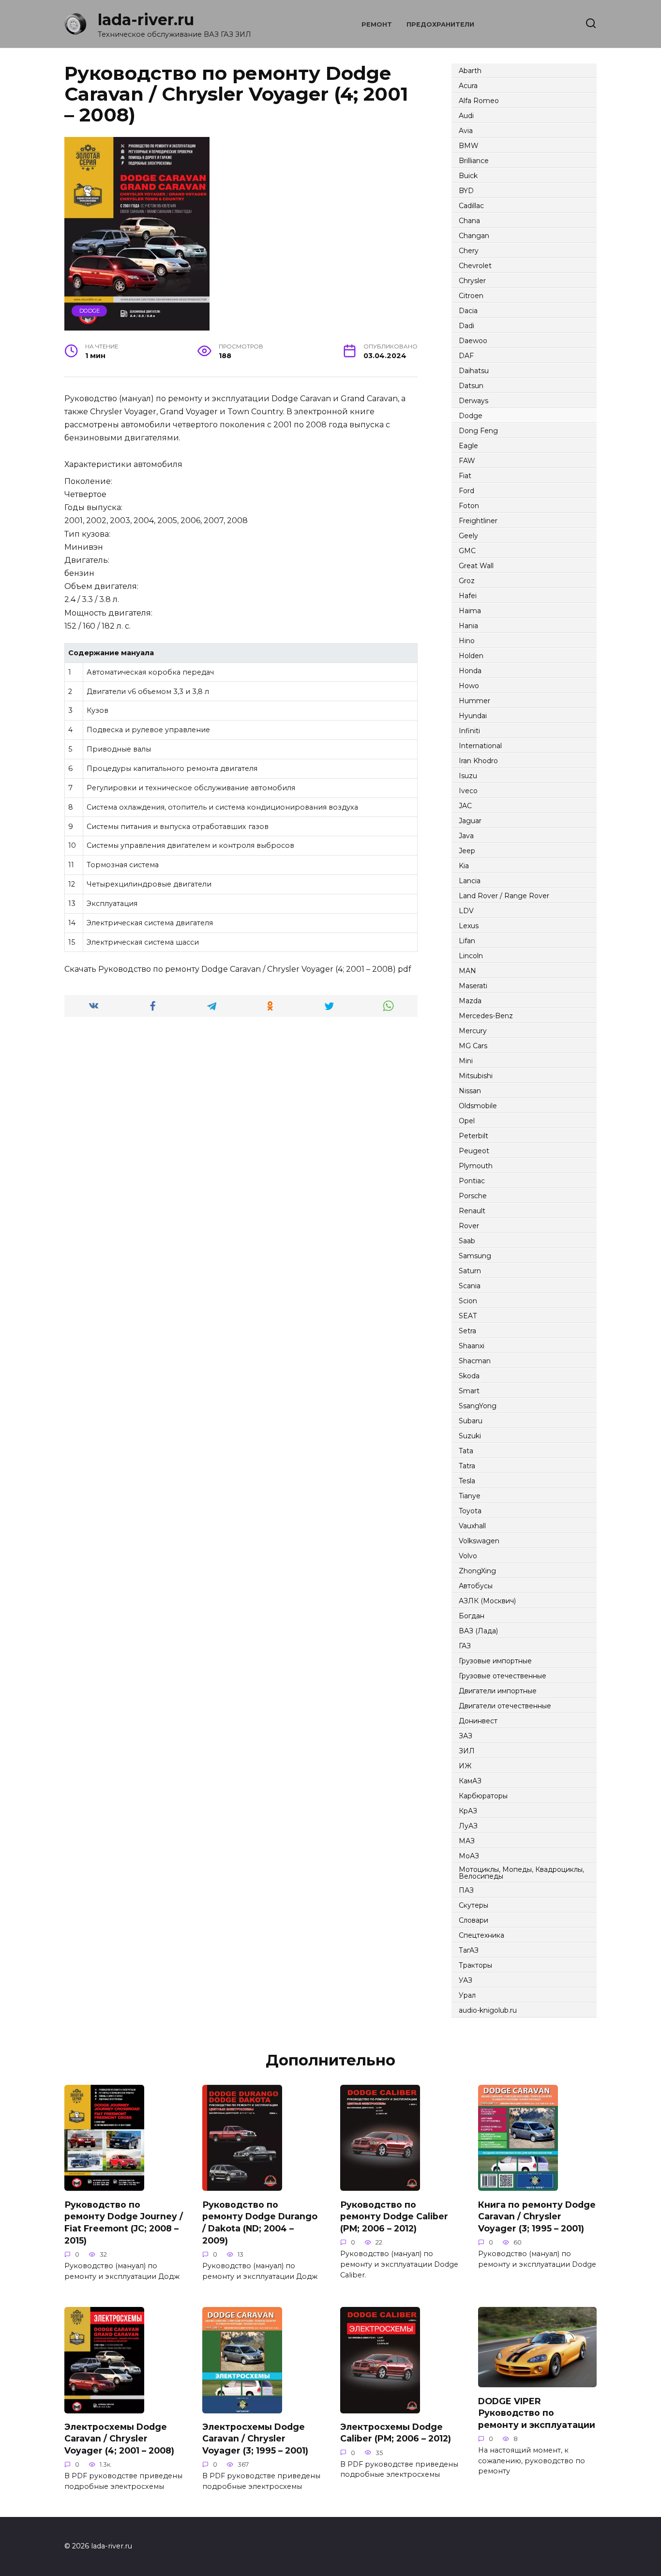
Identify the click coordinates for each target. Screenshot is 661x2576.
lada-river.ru (146, 20)
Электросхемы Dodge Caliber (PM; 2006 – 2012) (396, 2433)
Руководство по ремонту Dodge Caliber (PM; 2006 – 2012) (394, 2216)
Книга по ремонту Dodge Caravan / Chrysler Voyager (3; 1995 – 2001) (537, 2216)
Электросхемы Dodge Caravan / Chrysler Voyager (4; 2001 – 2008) (119, 2439)
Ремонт (377, 24)
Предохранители (440, 24)
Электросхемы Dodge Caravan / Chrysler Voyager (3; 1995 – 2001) (255, 2439)
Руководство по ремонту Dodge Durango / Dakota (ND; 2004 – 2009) (260, 2222)
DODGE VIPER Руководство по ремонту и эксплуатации (537, 2412)
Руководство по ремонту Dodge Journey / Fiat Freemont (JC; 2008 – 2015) (124, 2222)
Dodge (90, 311)
